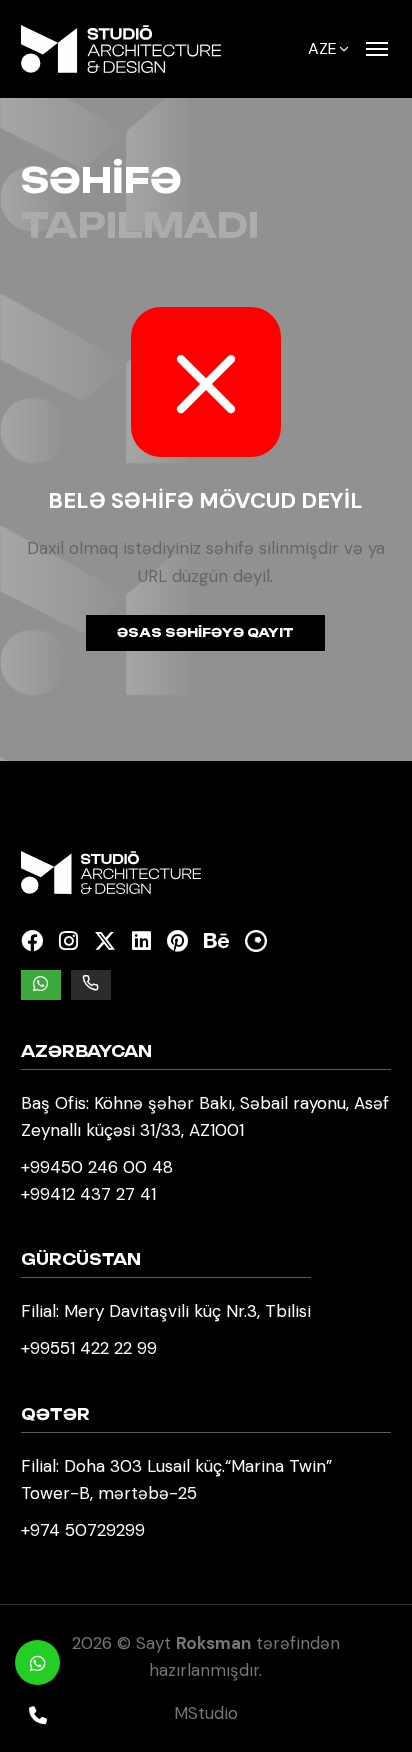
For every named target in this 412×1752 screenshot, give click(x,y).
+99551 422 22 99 (89, 1348)
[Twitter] (105, 941)
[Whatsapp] (37, 1662)
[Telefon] (37, 1714)
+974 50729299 (83, 1530)
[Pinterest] (177, 941)
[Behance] (216, 941)
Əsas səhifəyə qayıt (205, 632)
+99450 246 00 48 (97, 1167)
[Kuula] (256, 941)
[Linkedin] (141, 941)
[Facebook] (32, 941)
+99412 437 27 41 (88, 1194)
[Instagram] (68, 941)
